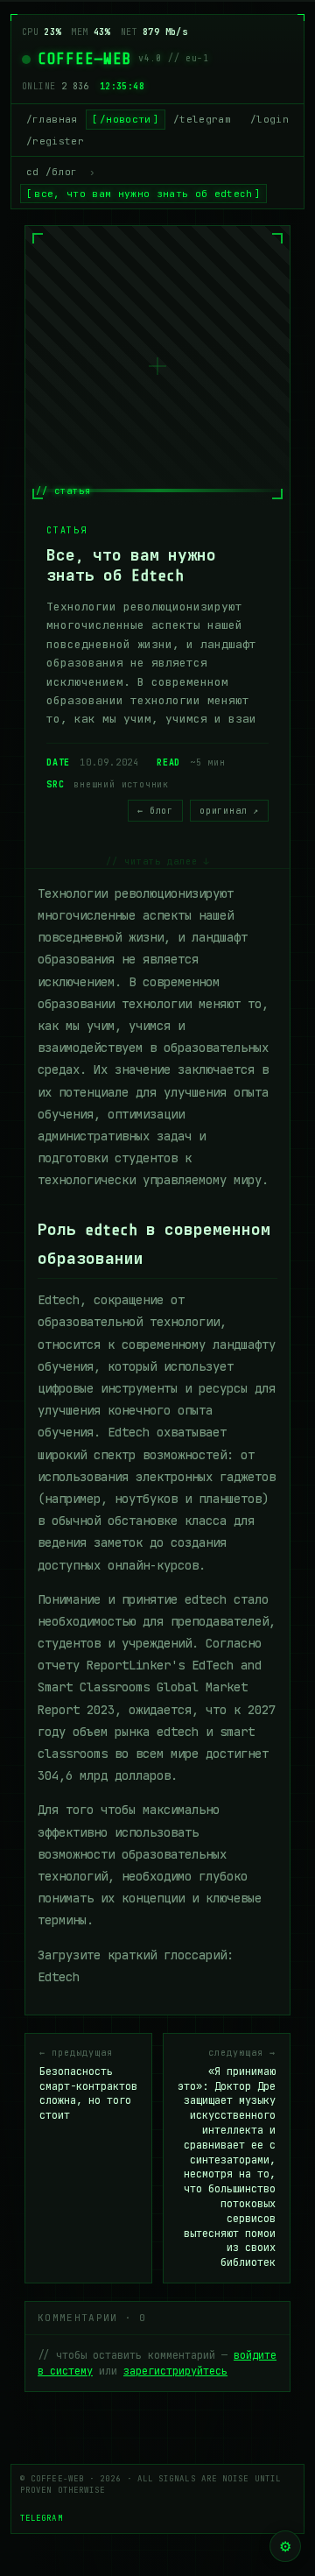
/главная (52, 119)
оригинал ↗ (229, 811)
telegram (42, 2518)
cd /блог (52, 172)
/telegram (202, 119)
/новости (126, 119)
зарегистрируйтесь (175, 2371)
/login (269, 119)
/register (55, 141)
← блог (155, 811)
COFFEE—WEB (84, 59)
